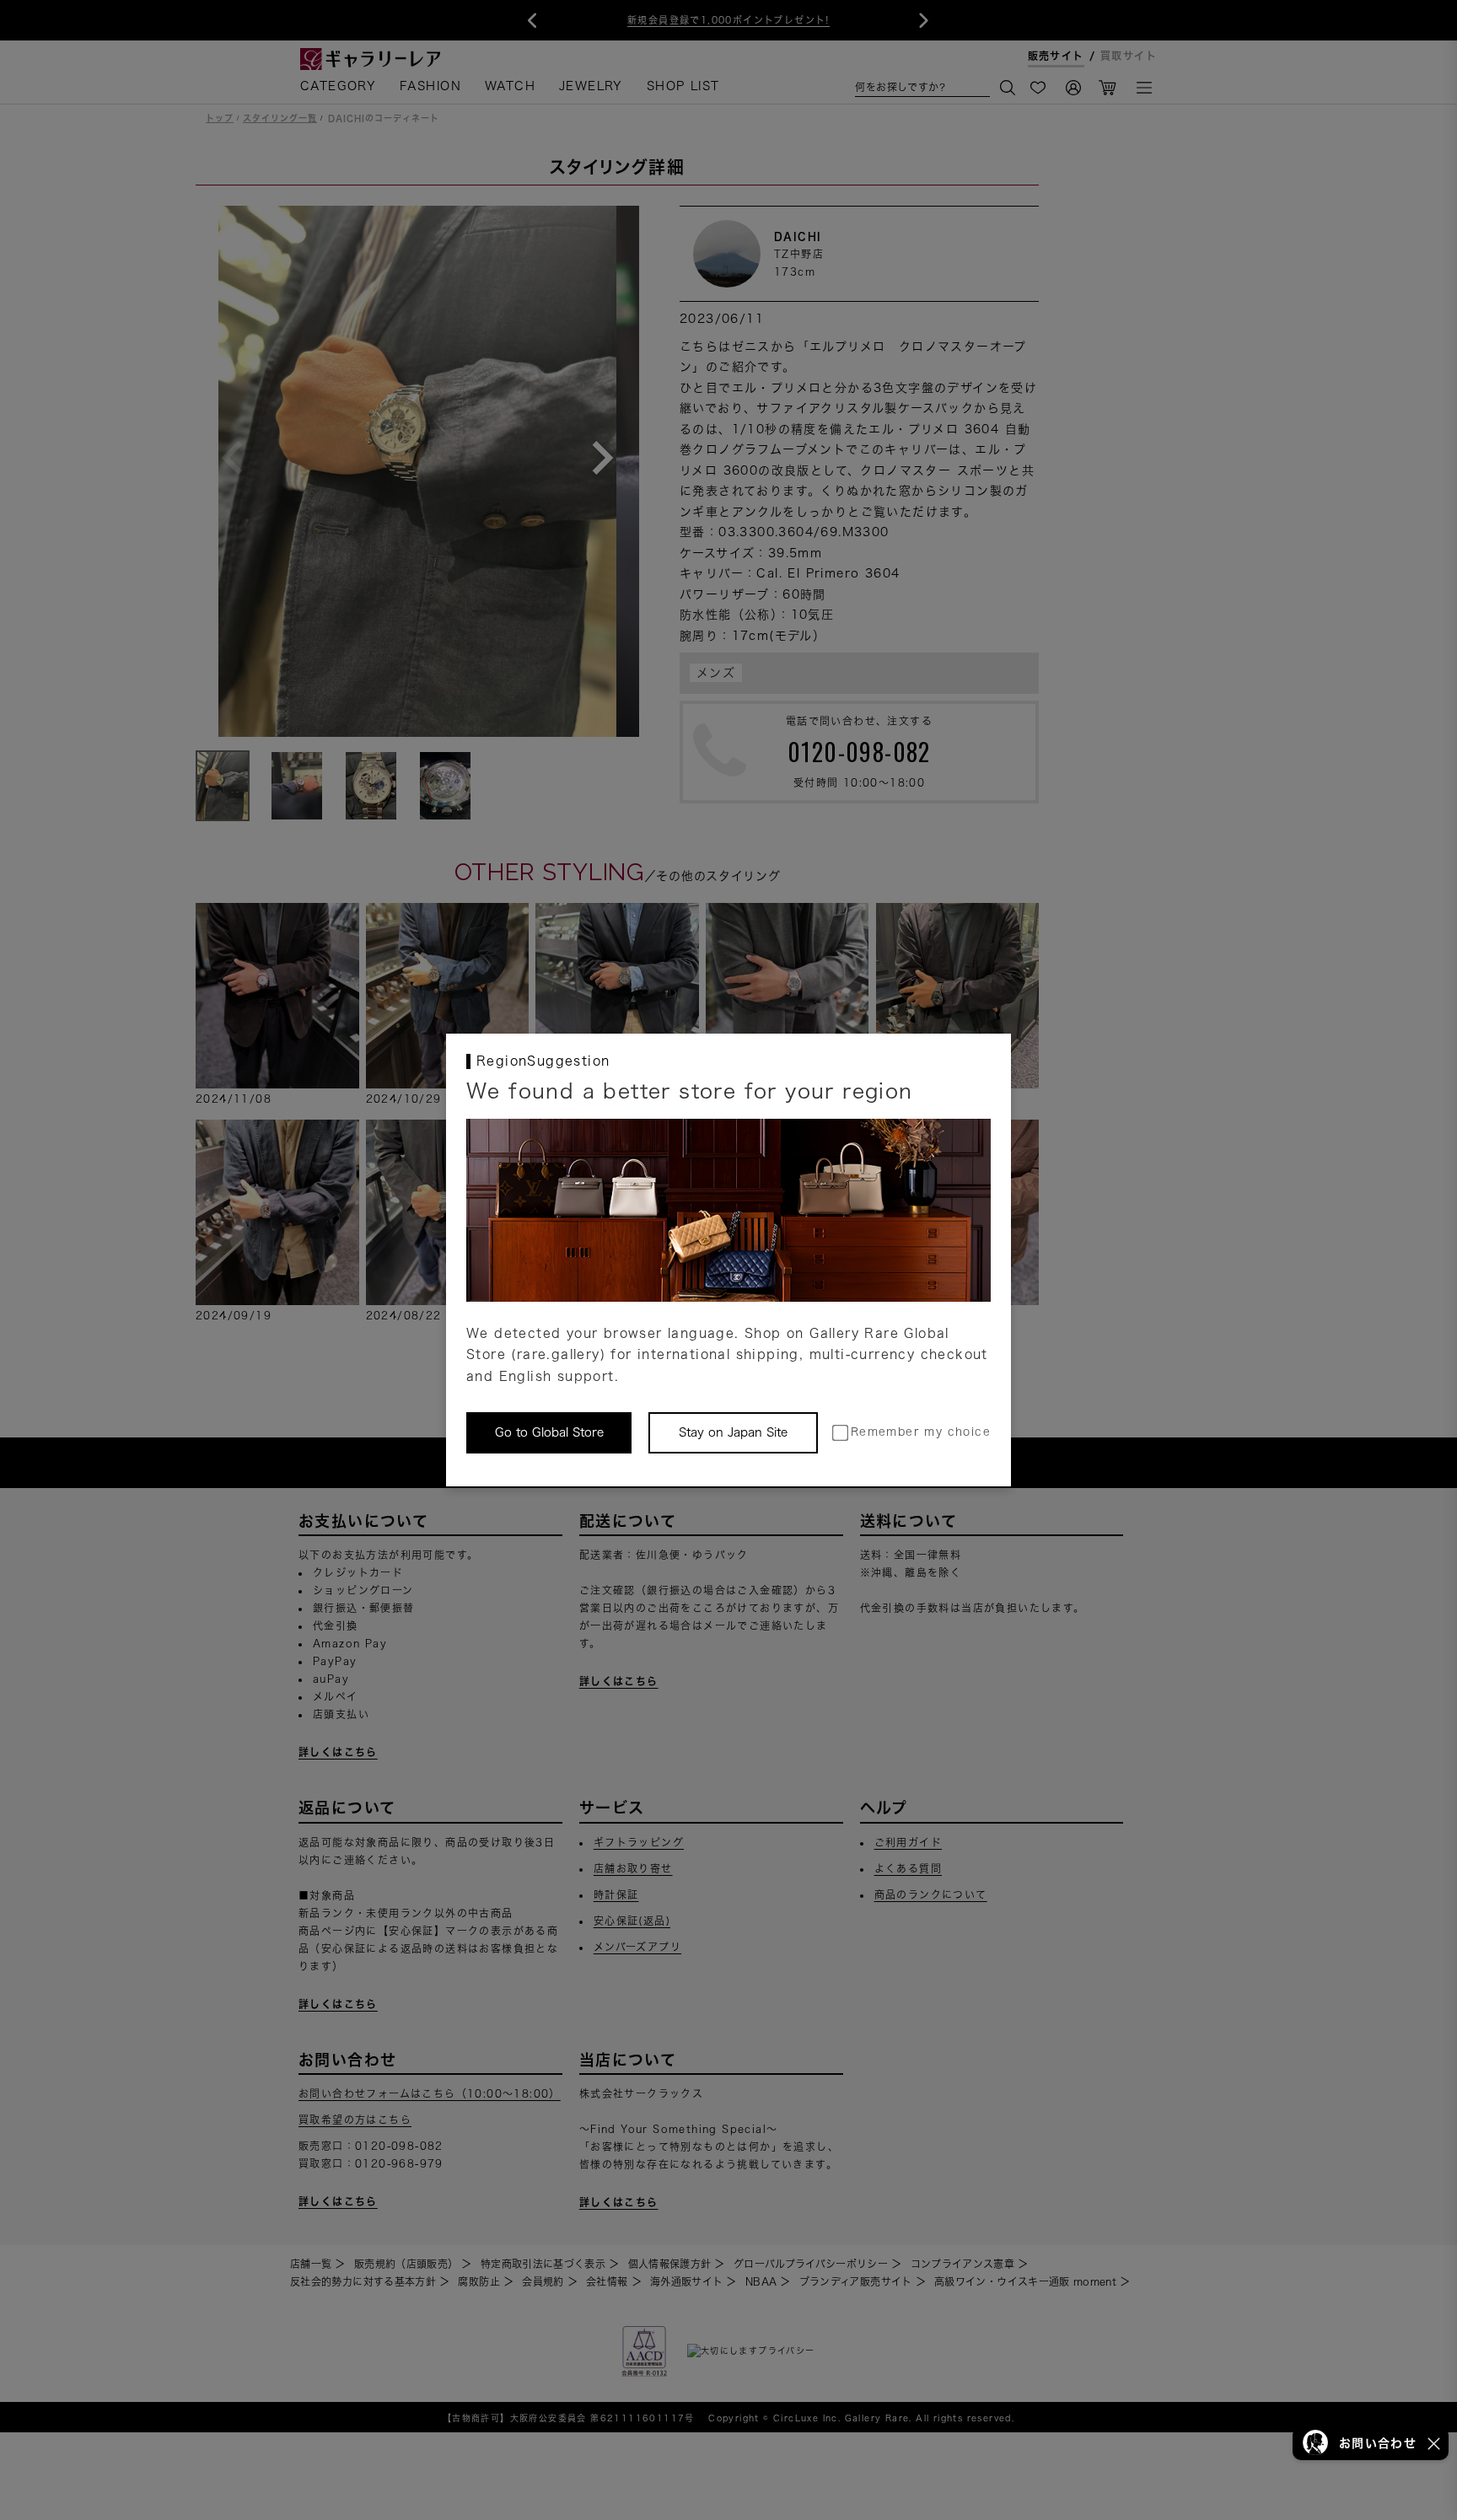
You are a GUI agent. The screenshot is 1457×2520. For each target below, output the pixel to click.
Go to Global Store (549, 1432)
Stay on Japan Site (733, 1432)
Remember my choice (921, 1432)
